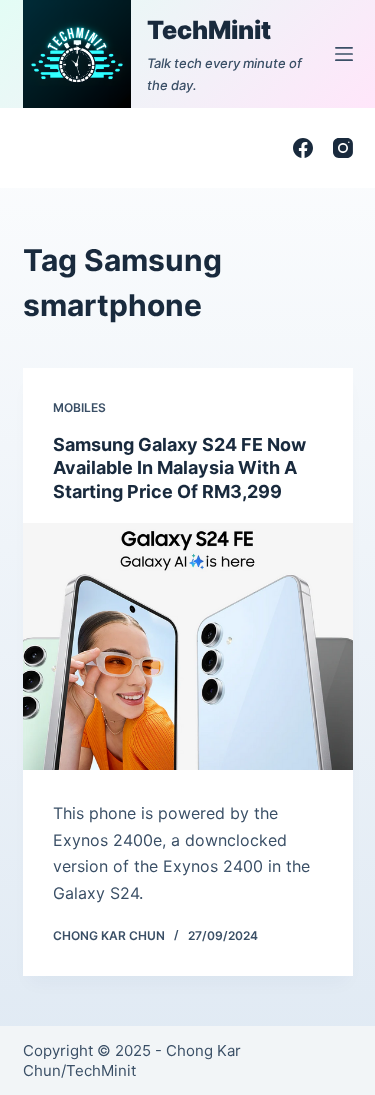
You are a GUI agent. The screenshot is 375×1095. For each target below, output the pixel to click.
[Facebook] (303, 148)
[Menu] (344, 54)
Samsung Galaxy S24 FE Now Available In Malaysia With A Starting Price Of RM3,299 (179, 468)
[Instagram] (343, 148)
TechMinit (209, 30)
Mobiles (79, 407)
